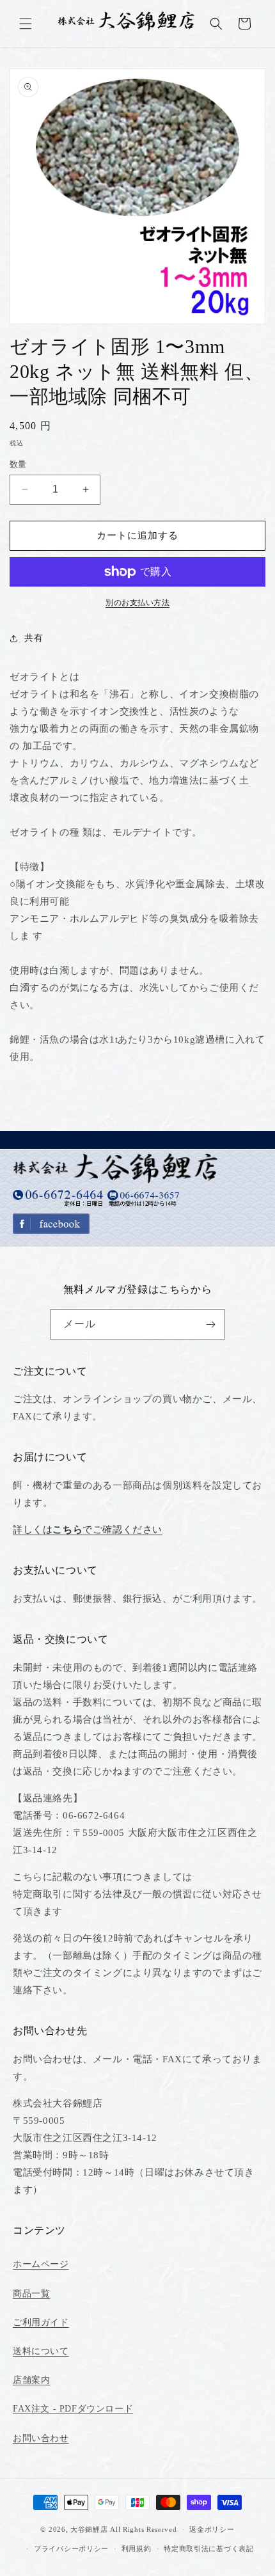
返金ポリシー (212, 2529)
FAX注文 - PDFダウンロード (73, 2409)
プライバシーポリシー (71, 2548)
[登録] (210, 1324)
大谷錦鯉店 (89, 2529)
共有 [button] (34, 638)
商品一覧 (31, 2294)
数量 (18, 464)
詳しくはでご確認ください (88, 1529)
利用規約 (137, 2548)
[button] (26, 24)
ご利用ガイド (41, 2322)
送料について (41, 2351)
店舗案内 (31, 2380)
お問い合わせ (41, 2438)
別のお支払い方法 (137, 603)
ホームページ (41, 2264)
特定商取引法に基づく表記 (208, 2548)
